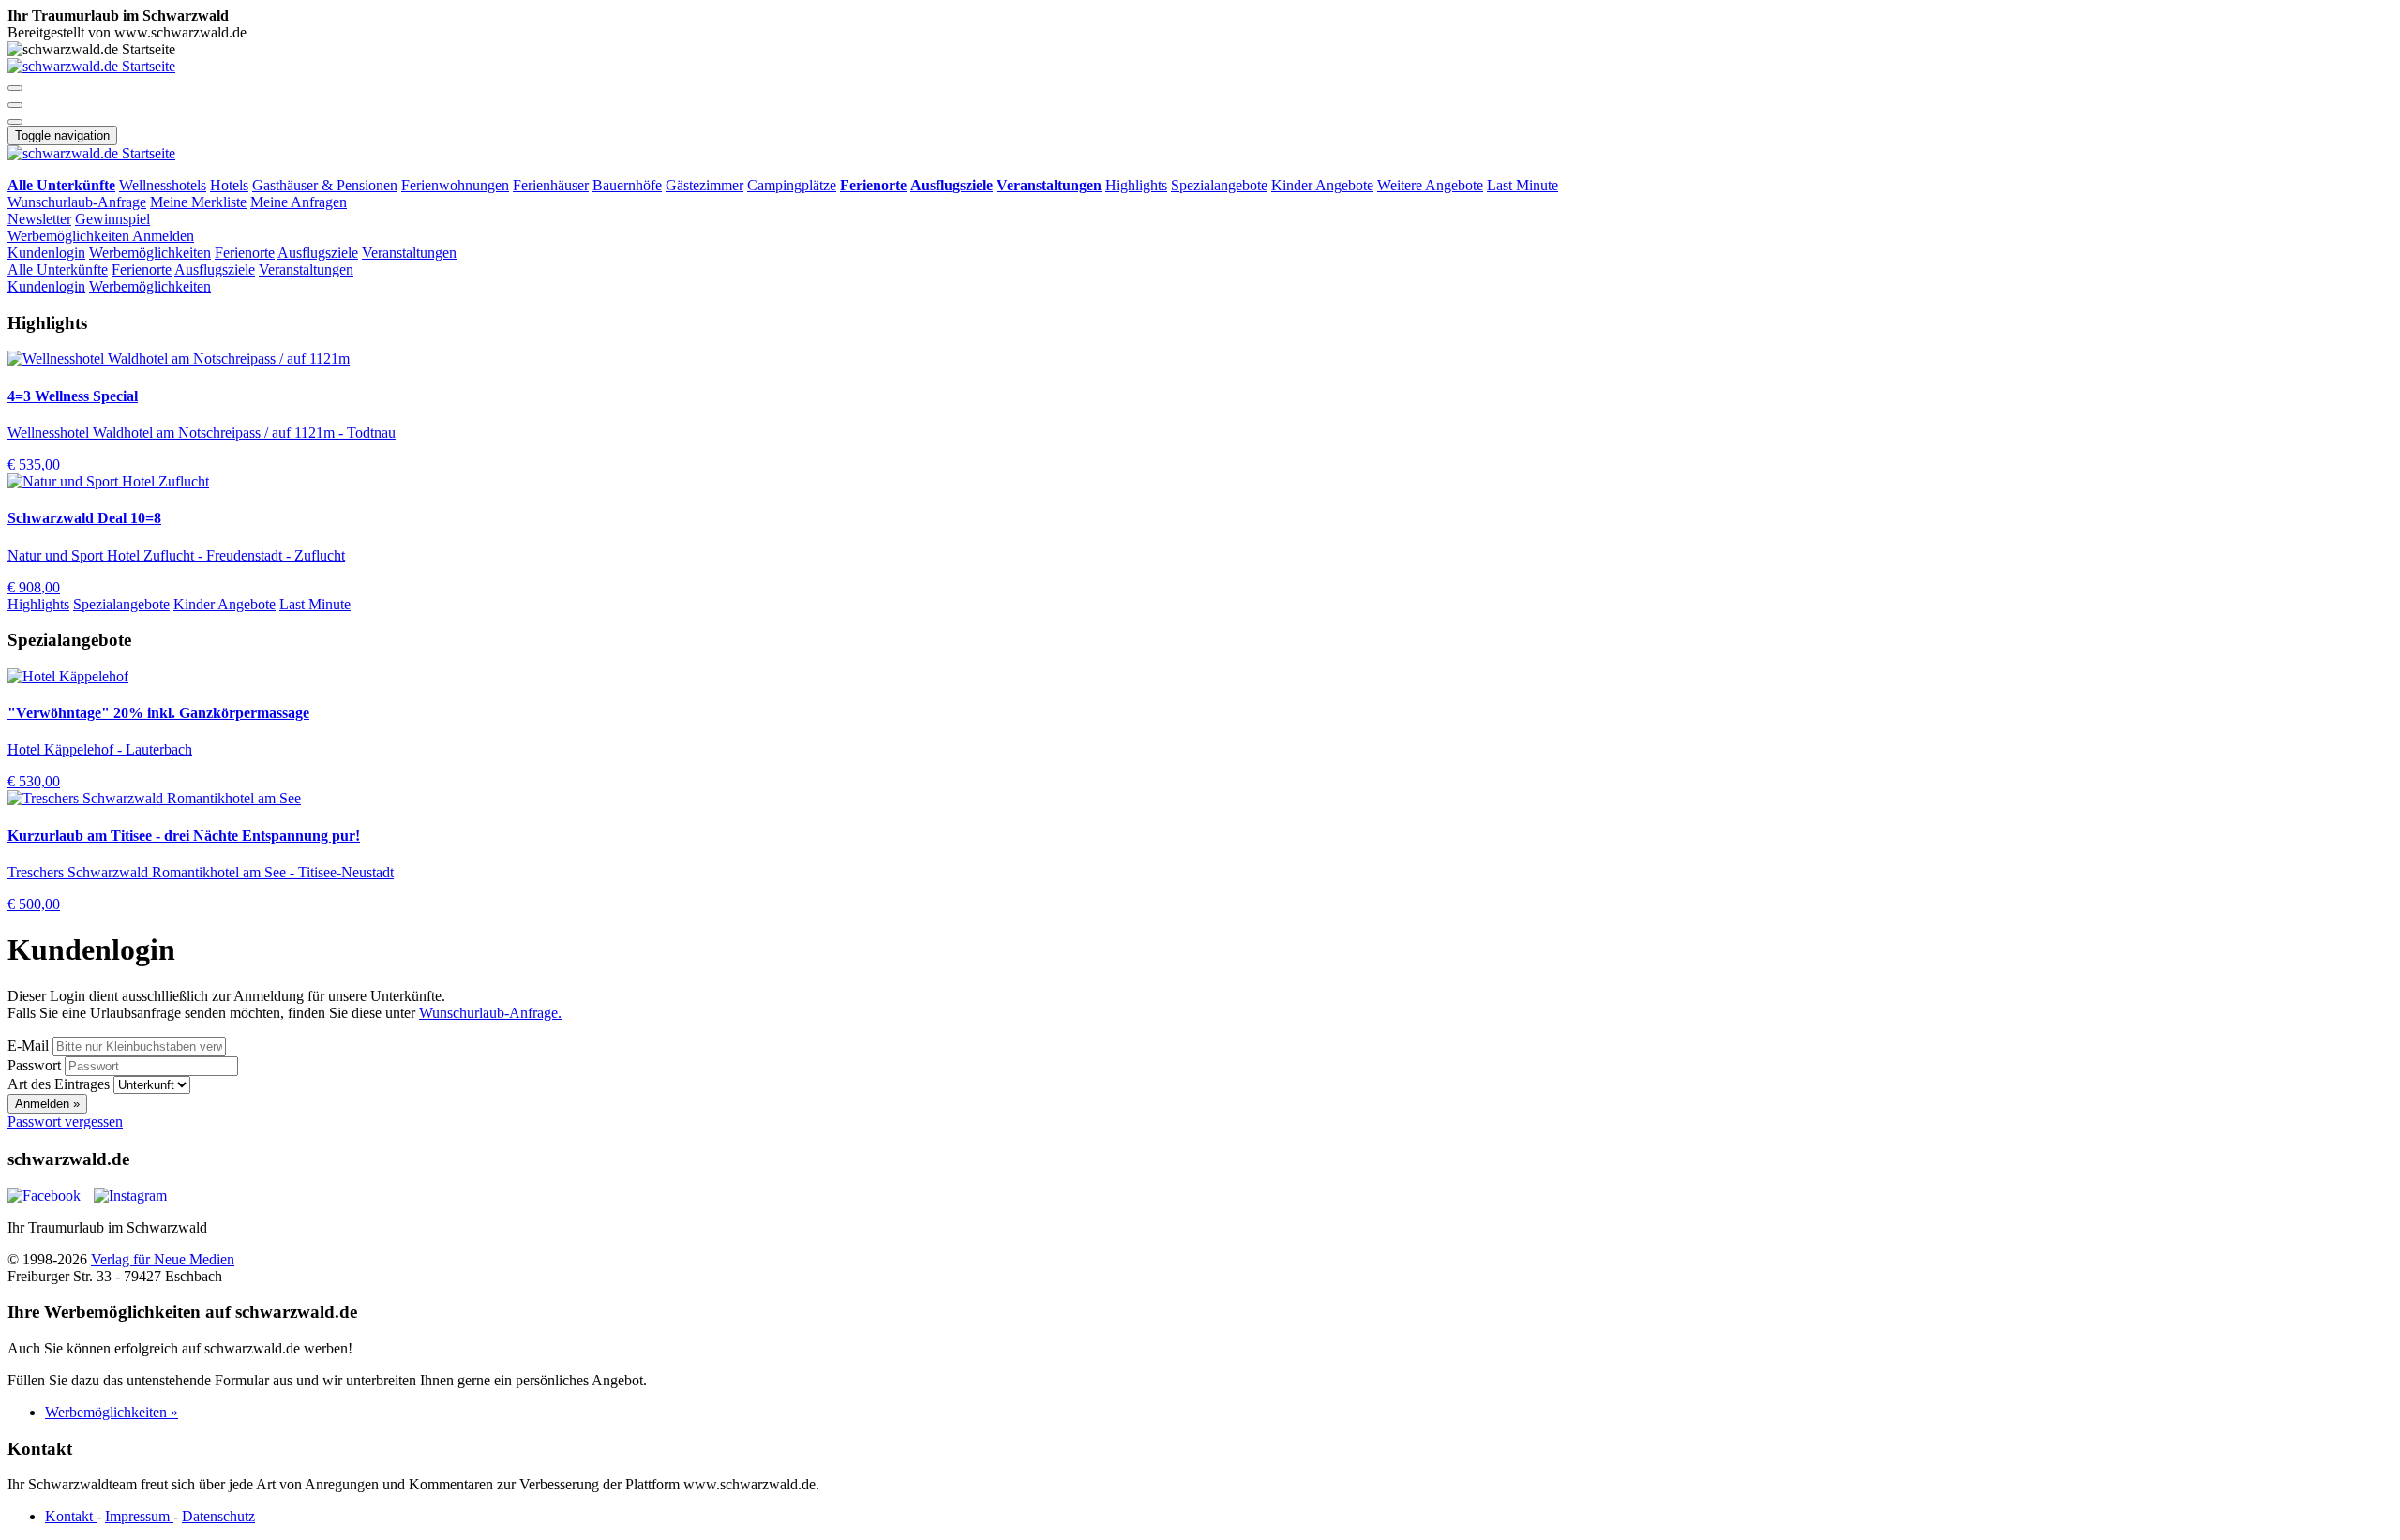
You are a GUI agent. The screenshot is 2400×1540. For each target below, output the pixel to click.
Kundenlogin (46, 253)
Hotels (229, 185)
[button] (15, 88)
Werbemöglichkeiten (70, 236)
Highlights (1136, 185)
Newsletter (39, 219)
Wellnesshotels (163, 185)
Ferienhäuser (551, 185)
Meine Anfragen (299, 202)
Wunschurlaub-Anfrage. (490, 1013)
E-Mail (28, 1046)
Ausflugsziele (318, 253)
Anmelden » (47, 1104)
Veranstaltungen (409, 253)
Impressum (139, 1516)
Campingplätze (792, 185)
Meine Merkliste (198, 202)
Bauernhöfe (627, 185)
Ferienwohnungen (455, 185)
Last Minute (1522, 185)
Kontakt (71, 1516)
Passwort (34, 1065)
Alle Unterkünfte (58, 269)
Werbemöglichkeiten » (112, 1412)
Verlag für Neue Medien (163, 1259)
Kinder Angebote (1322, 185)
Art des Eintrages (59, 1084)
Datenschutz (218, 1516)
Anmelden (163, 236)
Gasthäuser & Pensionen (325, 185)
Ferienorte (245, 253)
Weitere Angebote (1430, 185)
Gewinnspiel (112, 219)
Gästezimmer (705, 185)
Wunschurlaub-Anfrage (77, 202)
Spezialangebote (1219, 185)
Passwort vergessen (65, 1121)
